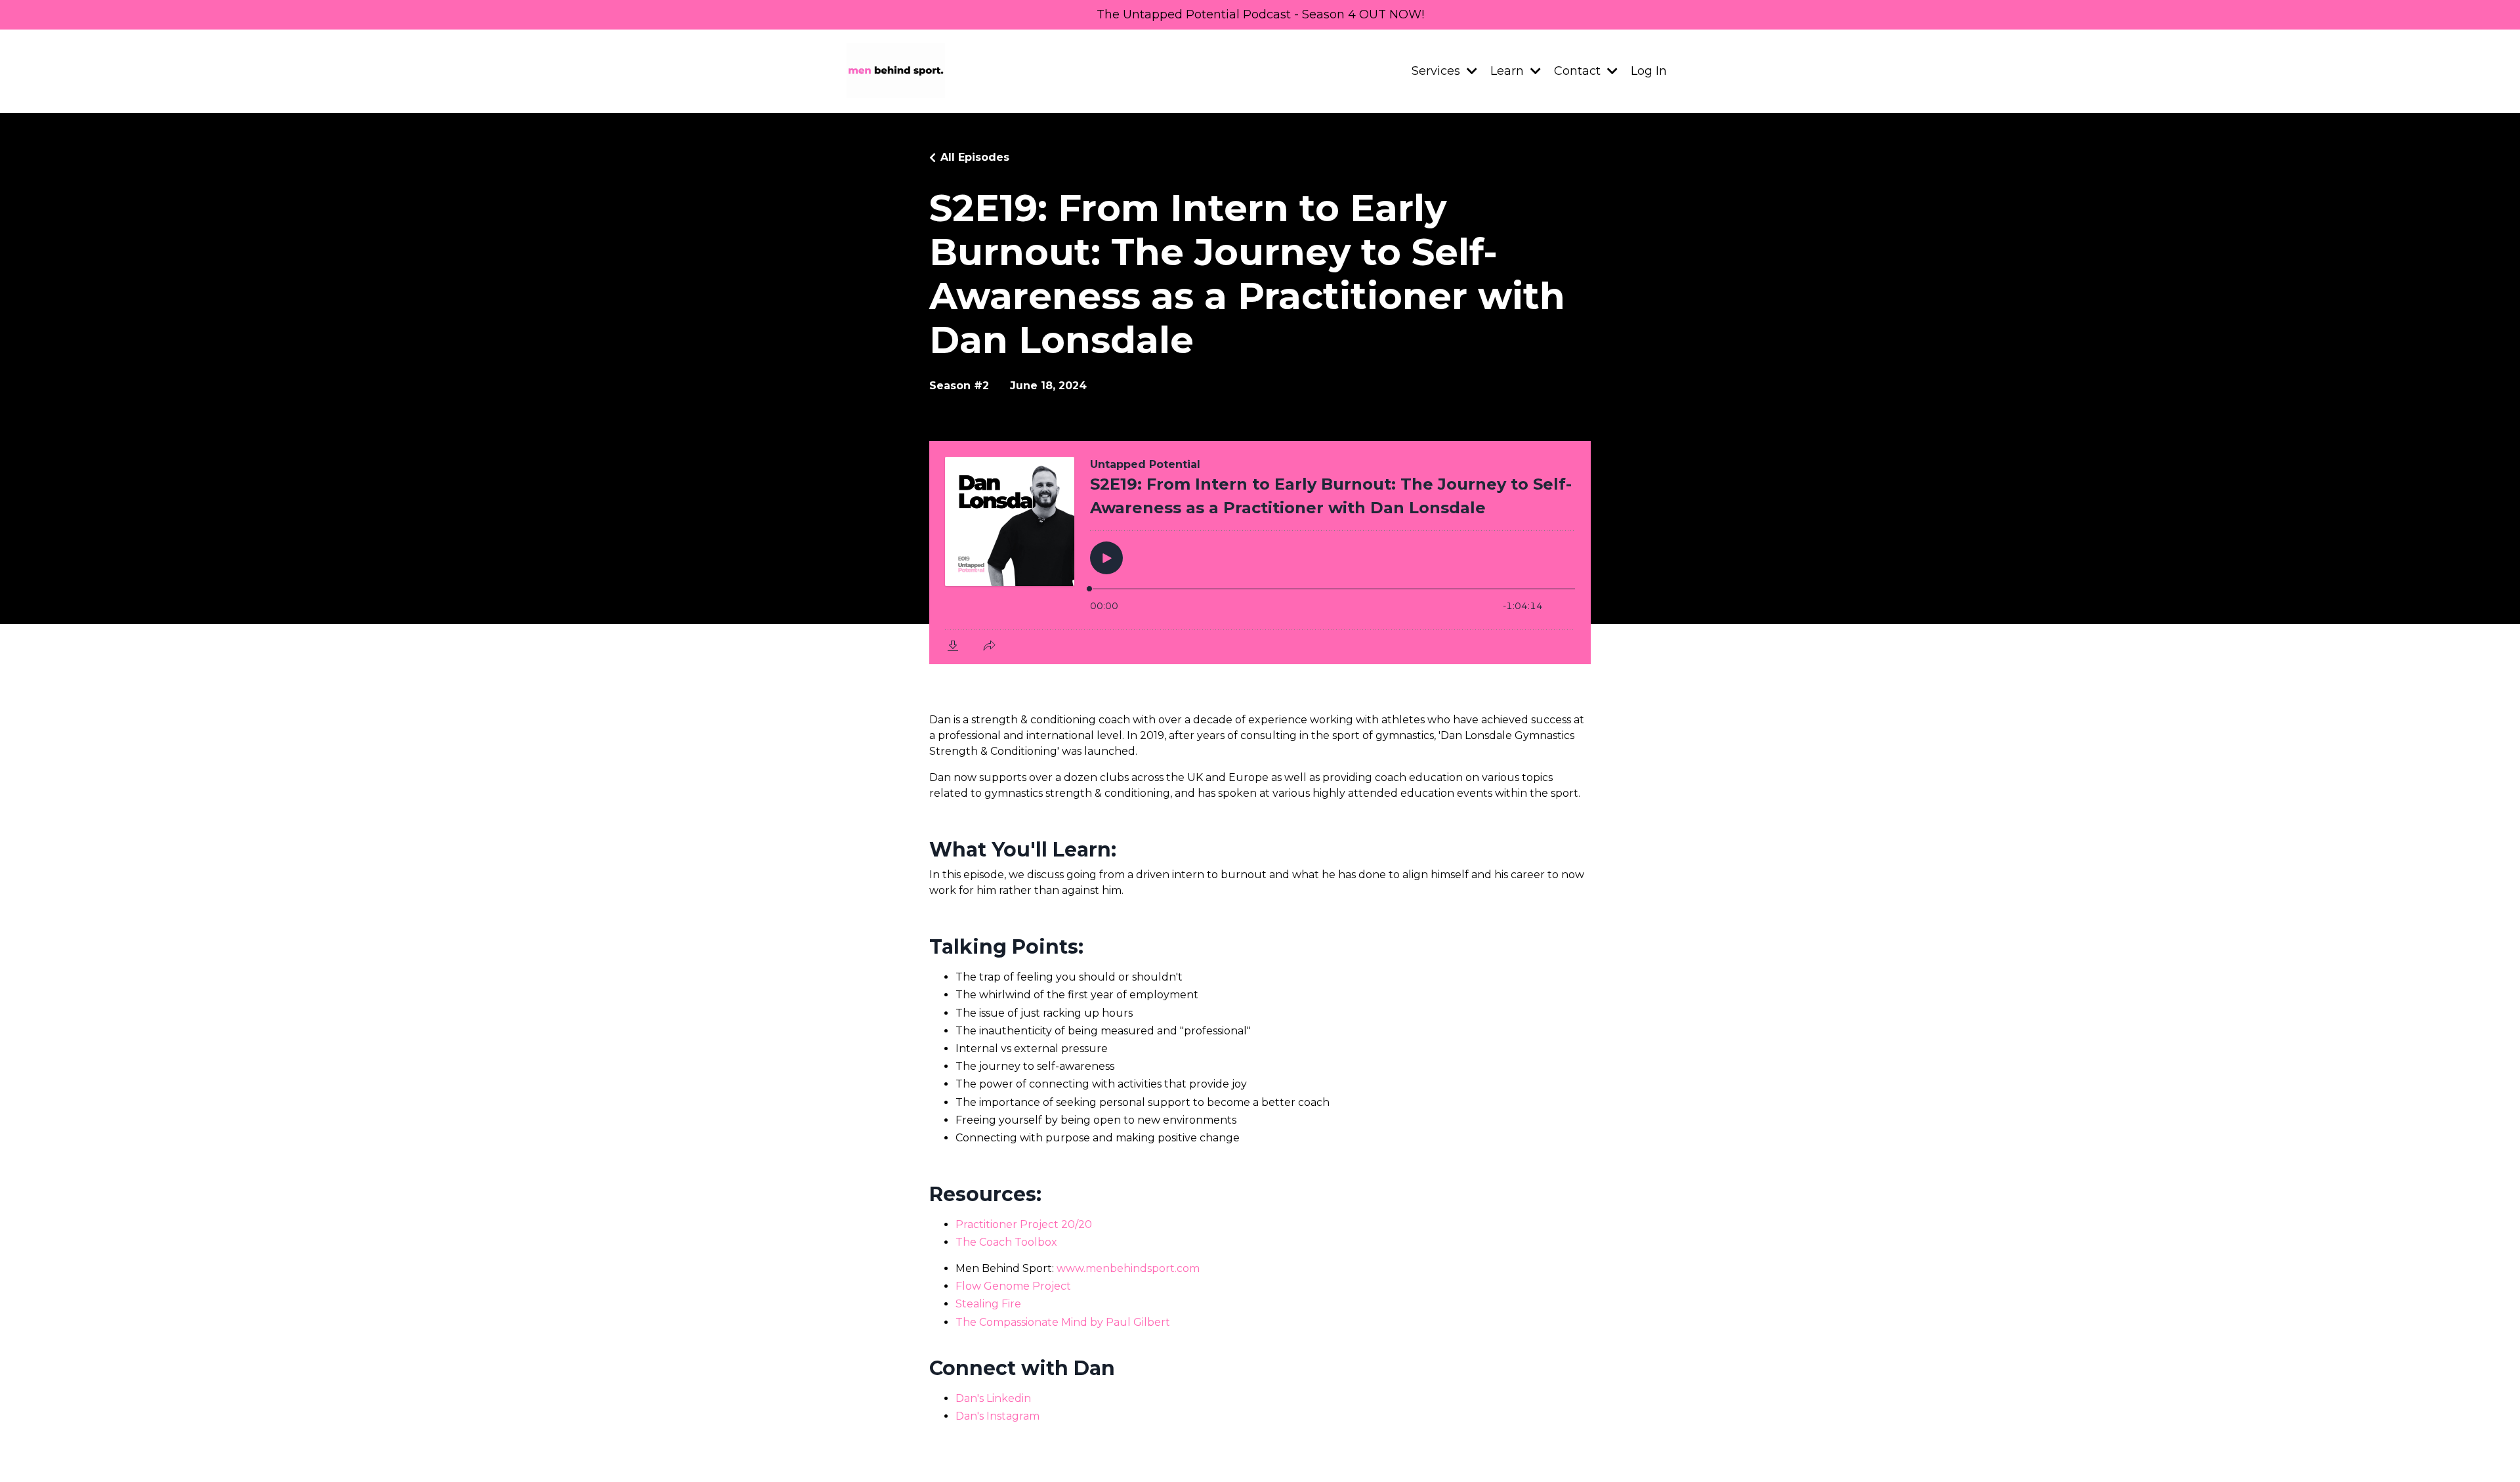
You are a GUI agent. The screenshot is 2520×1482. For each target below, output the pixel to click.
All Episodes (975, 157)
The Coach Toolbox (1006, 1242)
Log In (1649, 71)
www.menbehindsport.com (1128, 1268)
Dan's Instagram (997, 1416)
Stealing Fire (988, 1304)
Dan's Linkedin (993, 1398)
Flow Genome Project (1013, 1286)
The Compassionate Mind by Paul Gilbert (1063, 1322)
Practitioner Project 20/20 (1024, 1224)
